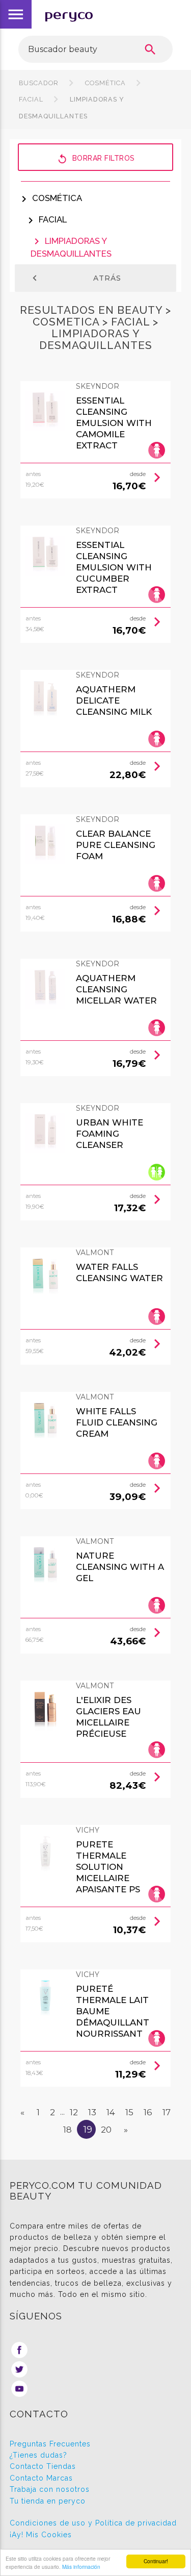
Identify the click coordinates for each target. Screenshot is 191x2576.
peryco (69, 15)
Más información (81, 2567)
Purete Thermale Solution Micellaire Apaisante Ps (108, 1867)
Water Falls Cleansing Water (119, 1272)
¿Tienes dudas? (38, 2455)
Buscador (39, 83)
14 (111, 2112)
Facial (46, 219)
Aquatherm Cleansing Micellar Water (116, 989)
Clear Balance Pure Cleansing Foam (116, 845)
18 (67, 2130)
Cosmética (105, 83)
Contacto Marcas (41, 2478)
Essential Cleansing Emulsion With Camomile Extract (114, 423)
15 (129, 2112)
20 (106, 2130)
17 (167, 2112)
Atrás (75, 278)
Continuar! (156, 2561)
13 (92, 2112)
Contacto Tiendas (43, 2466)
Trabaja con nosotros (50, 2489)
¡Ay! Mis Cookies (41, 2535)
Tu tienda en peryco (48, 2501)
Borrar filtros (96, 159)
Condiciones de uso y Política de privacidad (93, 2523)
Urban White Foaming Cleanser (110, 1134)
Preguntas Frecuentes (50, 2444)
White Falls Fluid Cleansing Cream (117, 1422)
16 (148, 2112)
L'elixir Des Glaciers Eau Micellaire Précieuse (108, 1717)
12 (74, 2112)
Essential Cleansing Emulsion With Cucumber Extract (114, 567)
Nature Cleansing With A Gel (120, 1567)
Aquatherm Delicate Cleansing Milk (114, 701)
